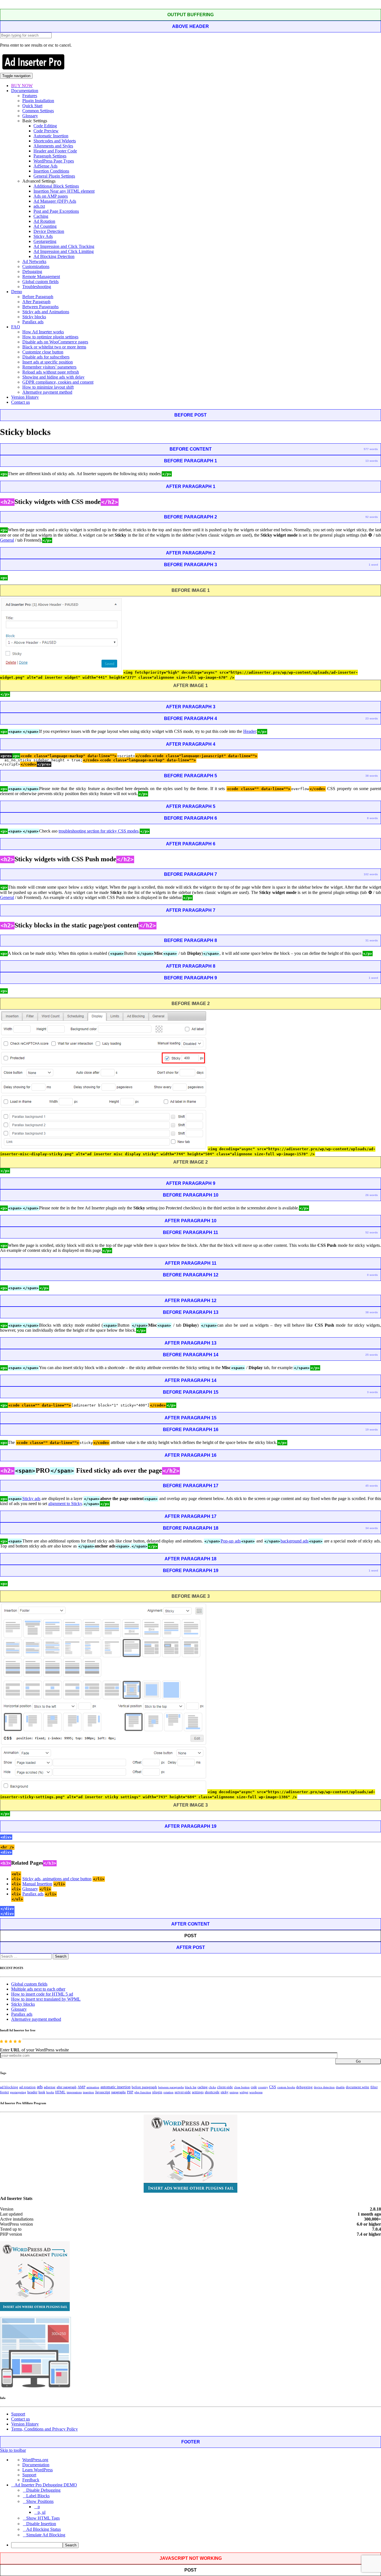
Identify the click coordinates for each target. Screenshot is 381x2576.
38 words (372, 776)
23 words (372, 718)
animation (93, 2087)
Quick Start (32, 106)
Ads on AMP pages (51, 196)
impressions (74, 2092)
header (32, 2092)
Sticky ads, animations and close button (57, 1879)
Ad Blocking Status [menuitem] (44, 2529)
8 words (372, 818)
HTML (60, 2092)
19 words (372, 1430)
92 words (372, 517)
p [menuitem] (39, 2507)
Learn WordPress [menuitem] (38, 2470)
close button (242, 2087)
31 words (372, 940)
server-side (183, 2092)
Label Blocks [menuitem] (38, 2496)
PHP (130, 2092)
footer (4, 2092)
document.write (358, 2087)
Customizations (36, 266)
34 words (372, 1528)
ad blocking (9, 2087)
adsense (50, 2087)
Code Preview (46, 131)
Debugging (32, 272)
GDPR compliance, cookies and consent (58, 382)
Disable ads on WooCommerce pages (55, 342)
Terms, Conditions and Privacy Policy (44, 2429)
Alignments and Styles (53, 146)
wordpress (256, 2092)
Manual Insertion (37, 1884)
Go (358, 2061)
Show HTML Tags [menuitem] (43, 2518)
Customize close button (43, 352)
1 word (373, 565)
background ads (295, 1541)
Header (250, 731)
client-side (225, 2087)
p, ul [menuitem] (42, 2512)
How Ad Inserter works (43, 332)
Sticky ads (31, 1499)
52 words (372, 1232)
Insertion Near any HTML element (64, 191)
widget (244, 2092)
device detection (324, 2087)
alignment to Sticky (65, 1504)
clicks (212, 2087)
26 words (372, 1195)
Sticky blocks (34, 317)
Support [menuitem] (29, 2475)
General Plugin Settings (54, 176)
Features (30, 96)
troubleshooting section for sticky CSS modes (99, 831)
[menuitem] (196, 2545)
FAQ (16, 327)
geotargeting (18, 2092)
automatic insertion (115, 2087)
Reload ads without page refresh (51, 372)
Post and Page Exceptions (56, 211)
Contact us (21, 402)
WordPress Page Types (54, 161)
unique (234, 2092)
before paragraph (144, 2087)
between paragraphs (171, 2087)
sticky (225, 2092)
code (254, 2087)
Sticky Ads (43, 236)
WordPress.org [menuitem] (35, 2460)
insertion (88, 2092)
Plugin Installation (38, 101)
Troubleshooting (37, 287)
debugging (304, 2087)
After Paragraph (36, 302)
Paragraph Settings (50, 156)
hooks (50, 2092)
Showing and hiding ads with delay (53, 377)
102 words (371, 874)
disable (340, 2087)
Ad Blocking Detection (54, 256)
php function (143, 2092)
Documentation (25, 91)
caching (202, 2087)
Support (18, 2414)
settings (198, 2092)
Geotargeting (45, 241)
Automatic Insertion (51, 136)
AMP (81, 2087)
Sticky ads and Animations (46, 312)
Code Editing (45, 126)
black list (191, 2087)
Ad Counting (45, 226)
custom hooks (286, 2087)
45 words (372, 1486)
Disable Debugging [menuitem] (43, 2490)
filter (374, 2087)
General (7, 540)
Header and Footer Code (55, 151)
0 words (372, 1275)
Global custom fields (40, 282)
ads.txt (39, 206)
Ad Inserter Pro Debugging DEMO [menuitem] (46, 2485)
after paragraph (67, 2087)
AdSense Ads (45, 166)
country (263, 2087)
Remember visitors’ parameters (49, 367)
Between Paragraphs (40, 307)
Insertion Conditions (51, 171)
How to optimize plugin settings (50, 337)
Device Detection (49, 231)
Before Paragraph (38, 297)
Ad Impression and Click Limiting (64, 251)
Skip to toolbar (13, 2450)
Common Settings (38, 111)
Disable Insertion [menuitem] (41, 2524)
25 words (372, 1355)
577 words (371, 449)
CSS (273, 2087)
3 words (372, 1392)
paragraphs (119, 2092)
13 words (372, 461)
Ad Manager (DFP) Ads (55, 201)
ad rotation (27, 2087)
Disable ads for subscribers (46, 357)
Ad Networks (34, 261)
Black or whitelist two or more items (54, 347)
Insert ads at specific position (48, 362)
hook (42, 2092)
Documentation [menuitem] (36, 2465)
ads (40, 2087)
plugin (157, 2092)
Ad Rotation (44, 221)
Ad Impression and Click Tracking (64, 246)
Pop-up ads (231, 1541)
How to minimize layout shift (48, 387)
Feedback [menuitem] (31, 2480)
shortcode (212, 2092)
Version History (25, 397)
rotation (168, 2092)
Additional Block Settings (56, 186)
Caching (41, 216)
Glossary (30, 116)
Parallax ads (33, 322)
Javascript (103, 2092)
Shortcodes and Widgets (55, 141)
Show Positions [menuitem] (40, 2501)
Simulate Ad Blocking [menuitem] (46, 2535)
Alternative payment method (47, 392)
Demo (17, 292)
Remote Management (41, 277)
